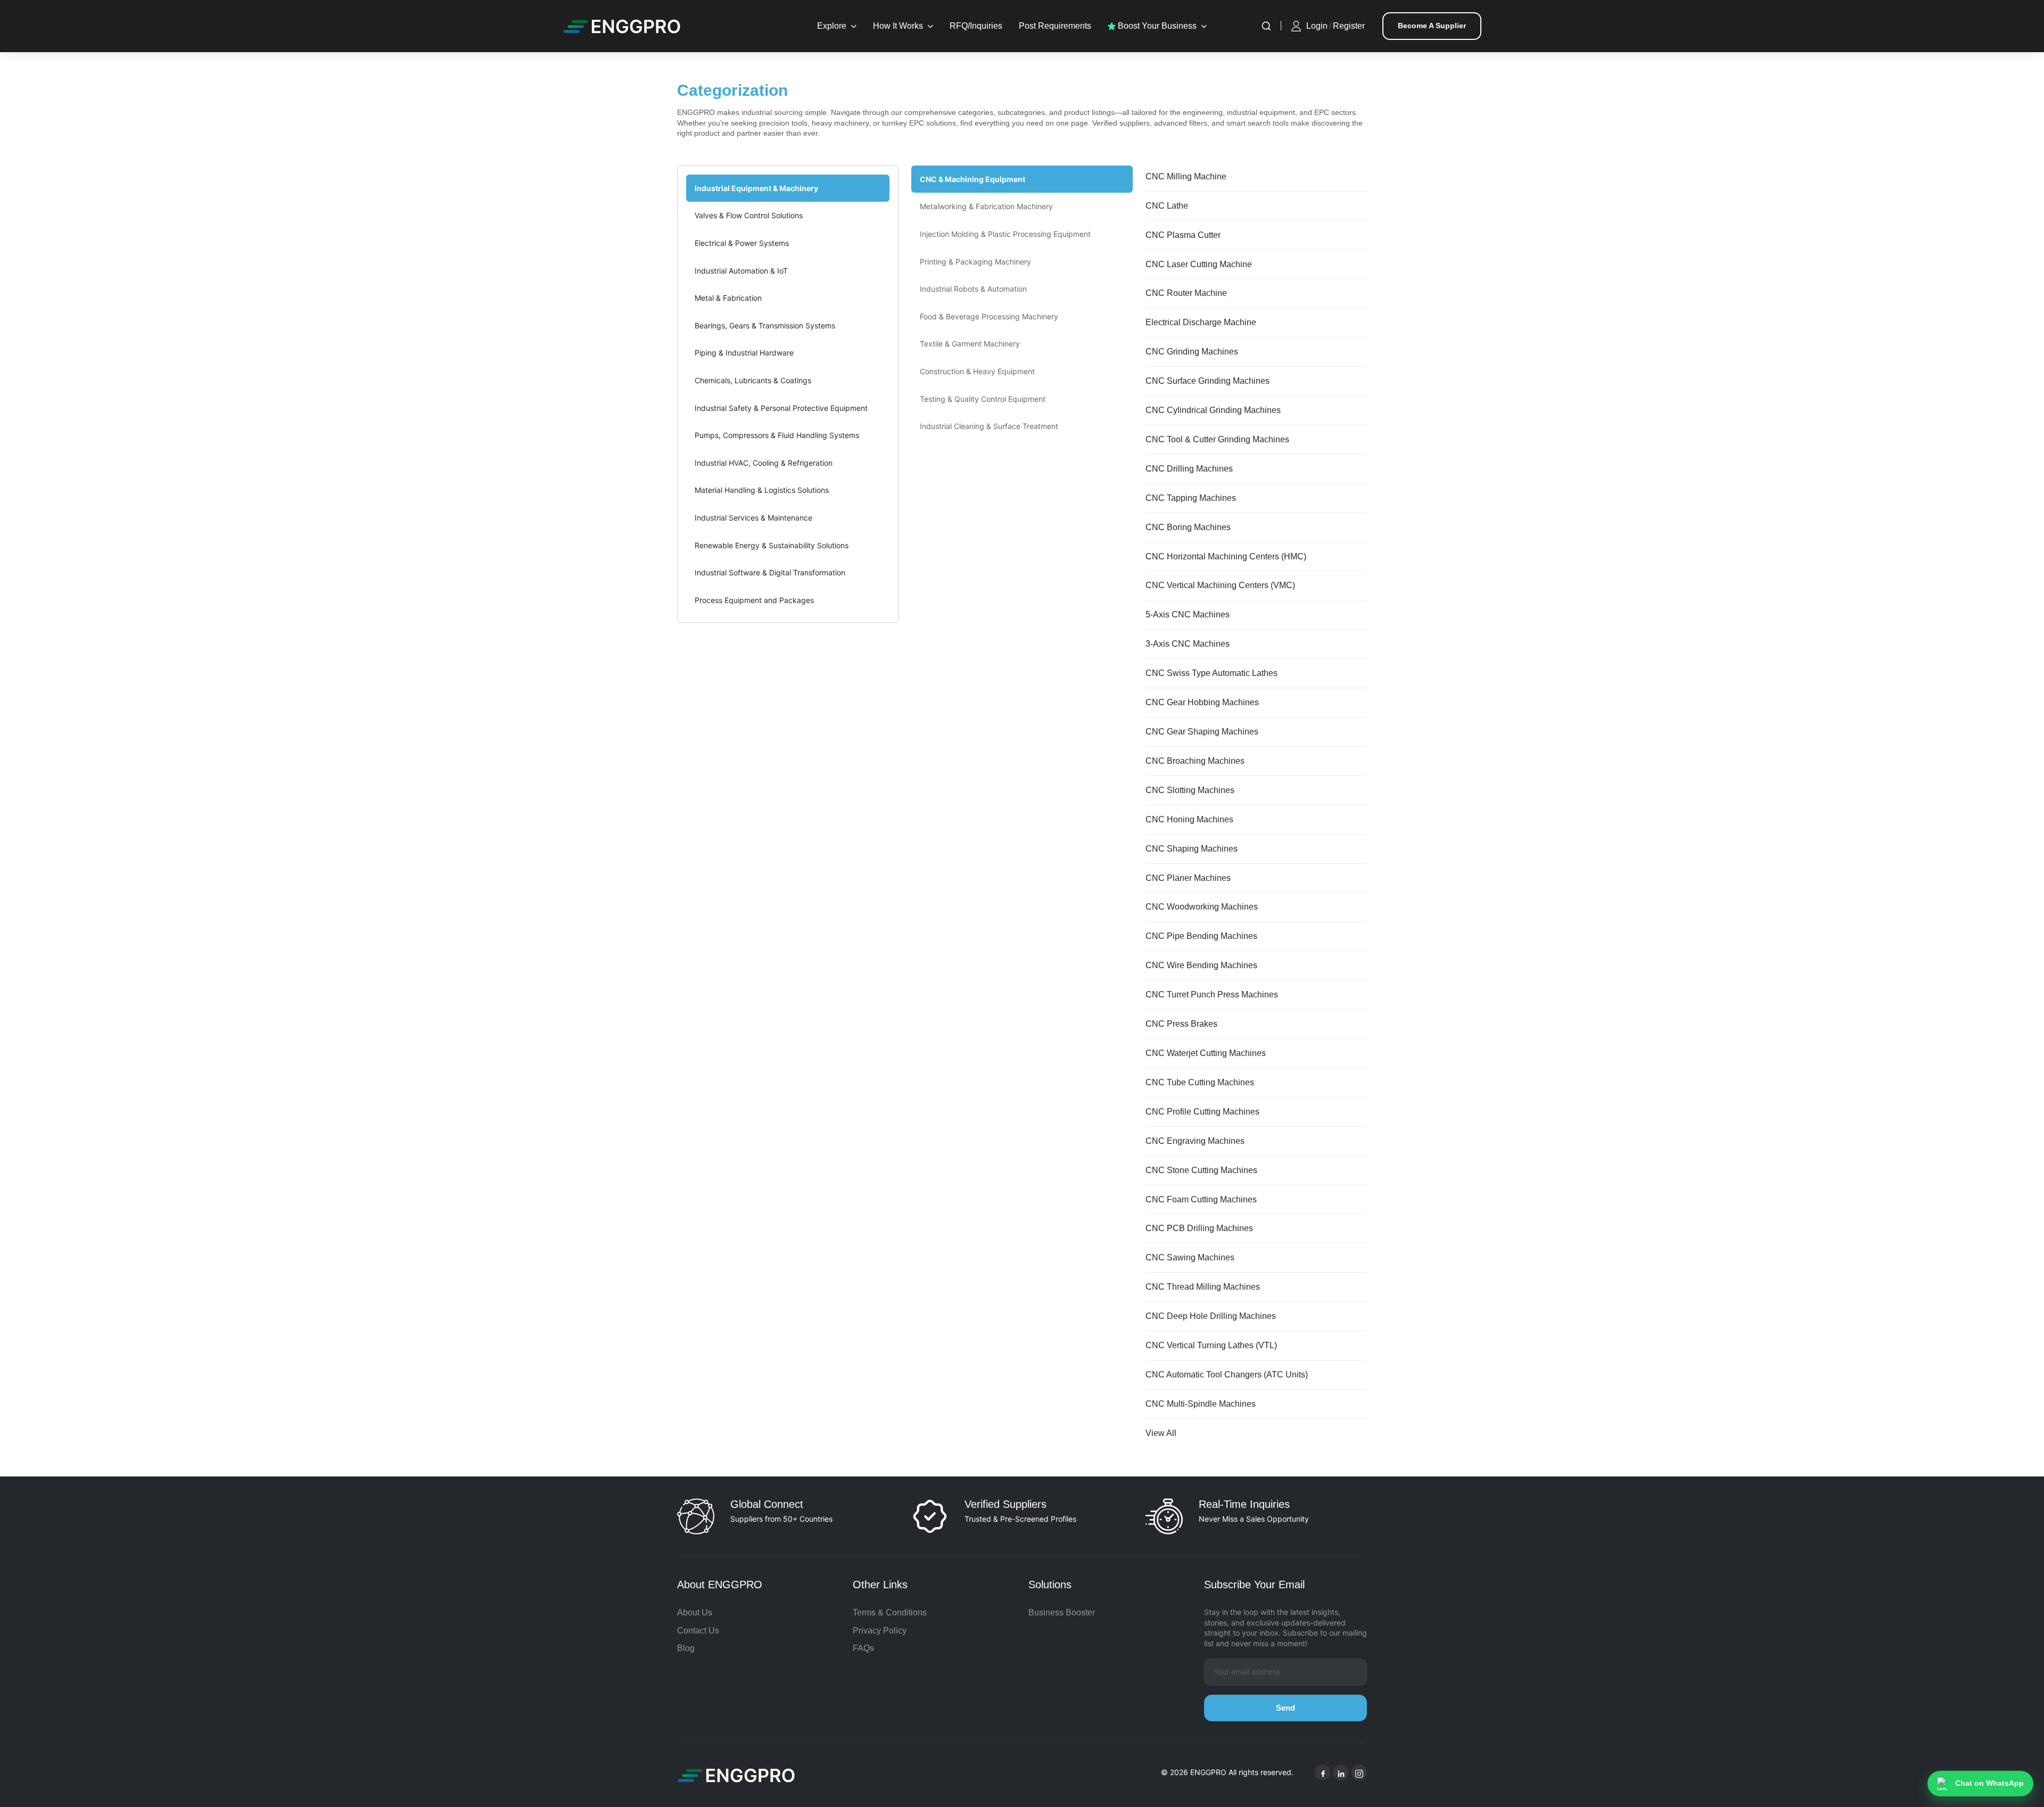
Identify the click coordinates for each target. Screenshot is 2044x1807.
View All (1161, 1433)
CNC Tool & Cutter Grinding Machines (1217, 439)
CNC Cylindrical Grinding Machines (1213, 410)
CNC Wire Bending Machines (1201, 965)
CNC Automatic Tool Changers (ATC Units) (1227, 1375)
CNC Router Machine (1186, 293)
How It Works (898, 26)
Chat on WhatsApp (1989, 1783)
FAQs (863, 1648)
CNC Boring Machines (1188, 527)
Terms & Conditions (890, 1612)
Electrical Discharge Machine (1201, 322)
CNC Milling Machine (1186, 176)
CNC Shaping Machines (1192, 849)
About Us (695, 1612)
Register (1349, 26)
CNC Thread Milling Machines (1203, 1287)
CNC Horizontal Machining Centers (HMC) (1226, 556)
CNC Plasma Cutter (1183, 235)
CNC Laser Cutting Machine (1199, 264)
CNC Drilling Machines (1189, 469)
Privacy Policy (880, 1631)
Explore (832, 26)
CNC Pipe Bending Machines (1201, 936)
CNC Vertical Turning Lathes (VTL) (1211, 1345)
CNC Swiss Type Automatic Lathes (1211, 673)
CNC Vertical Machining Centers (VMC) (1220, 585)
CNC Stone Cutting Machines (1201, 1170)
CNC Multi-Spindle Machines (1201, 1404)
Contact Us (698, 1631)
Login (1317, 26)
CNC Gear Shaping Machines (1202, 732)
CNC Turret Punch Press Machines (1212, 995)
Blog (686, 1648)
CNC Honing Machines (1189, 819)
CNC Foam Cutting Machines (1201, 1199)
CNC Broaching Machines (1195, 761)
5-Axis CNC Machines (1188, 614)
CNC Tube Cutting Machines (1200, 1082)
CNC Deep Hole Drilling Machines (1211, 1316)
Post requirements (1055, 26)
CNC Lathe (1167, 206)
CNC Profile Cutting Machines (1202, 1112)
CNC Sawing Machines (1190, 1257)
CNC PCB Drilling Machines (1199, 1228)
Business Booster (1062, 1612)
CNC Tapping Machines (1191, 498)
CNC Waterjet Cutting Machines (1206, 1053)
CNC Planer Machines (1188, 878)
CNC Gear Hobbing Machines (1202, 702)
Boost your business (1156, 26)
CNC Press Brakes (1181, 1024)
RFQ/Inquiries (976, 26)
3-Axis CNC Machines (1188, 644)
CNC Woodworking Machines (1202, 907)
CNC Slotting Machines (1190, 790)
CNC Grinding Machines (1192, 352)
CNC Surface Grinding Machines (1208, 381)
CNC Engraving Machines (1195, 1141)
